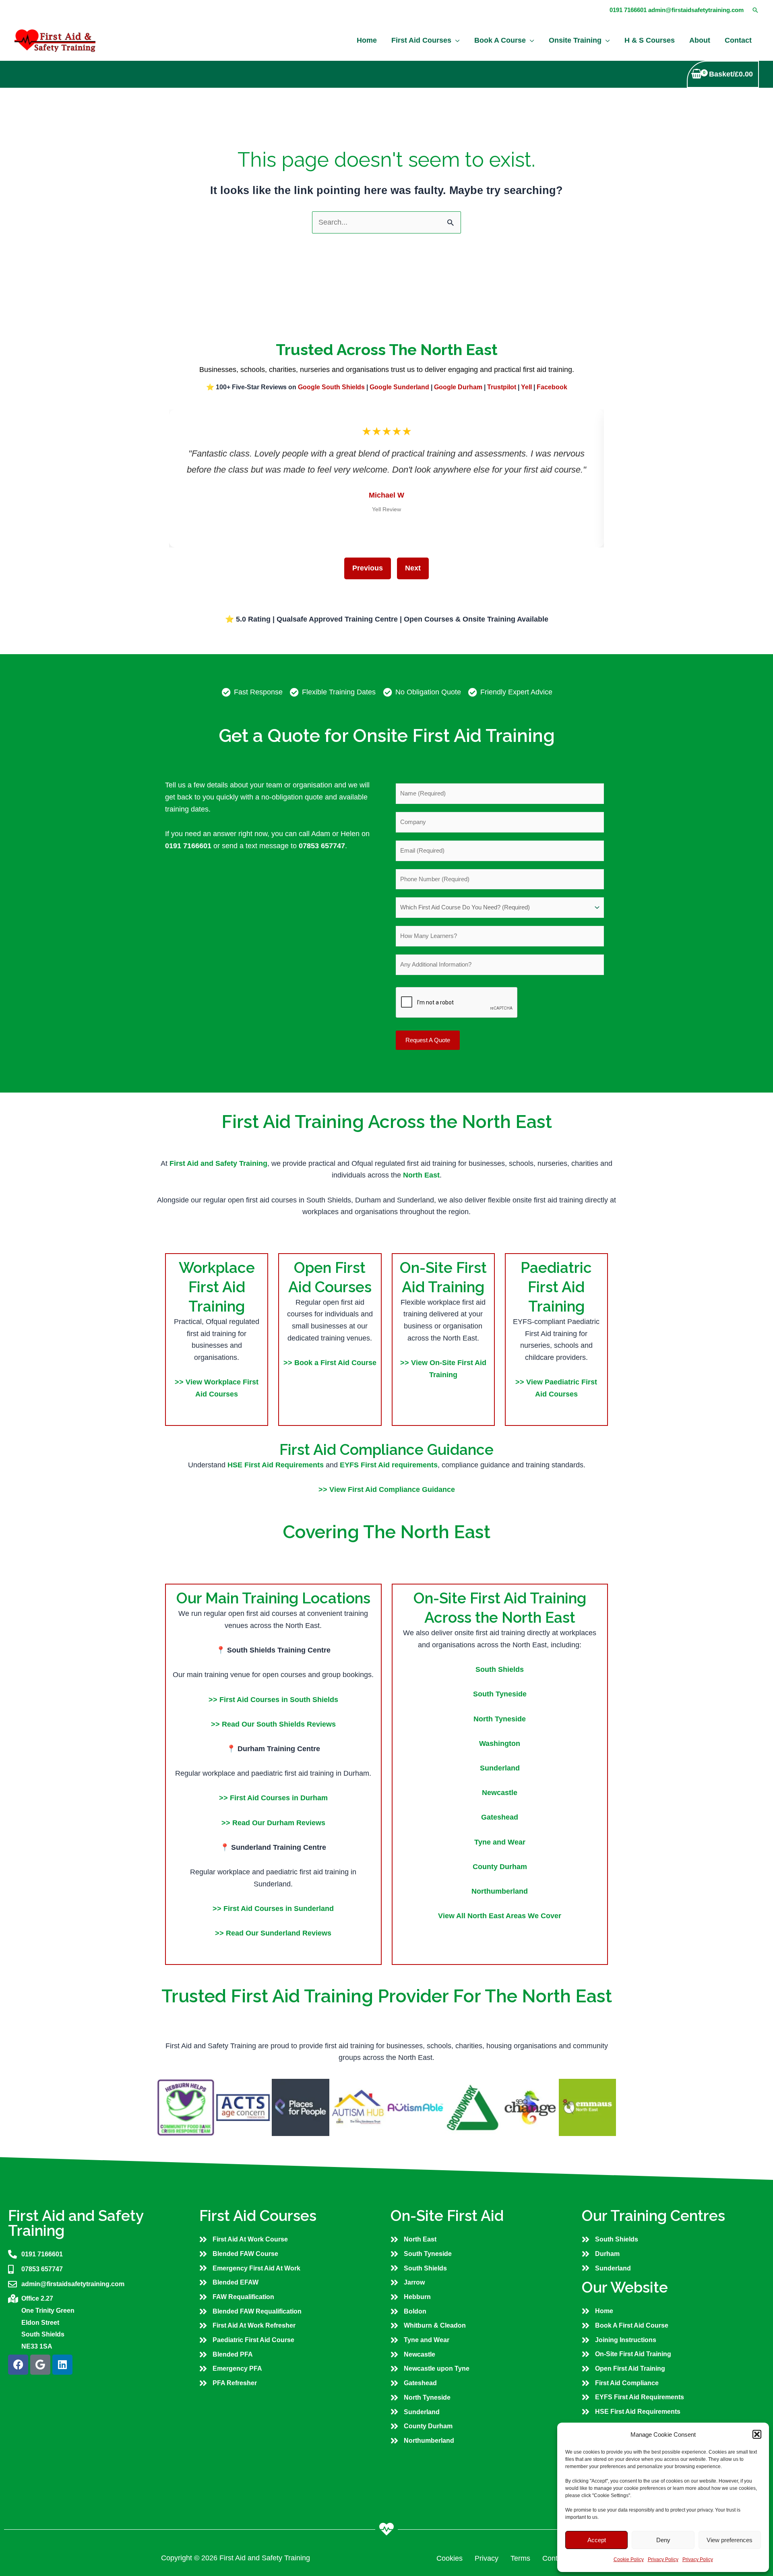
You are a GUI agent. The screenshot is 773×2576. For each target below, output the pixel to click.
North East (421, 1175)
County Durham (500, 1867)
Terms (520, 2558)
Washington (500, 1743)
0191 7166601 (628, 10)
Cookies (450, 2558)
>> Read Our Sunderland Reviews (273, 1933)
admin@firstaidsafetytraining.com (696, 10)
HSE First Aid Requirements (277, 1465)
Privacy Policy (663, 2559)
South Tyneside (500, 1694)
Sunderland (500, 1768)
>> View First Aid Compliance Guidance (387, 1489)
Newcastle (500, 1793)
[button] (757, 2434)
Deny (663, 2540)
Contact (555, 2558)
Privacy (487, 2558)
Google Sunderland (399, 387)
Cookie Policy (629, 2559)
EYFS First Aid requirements (389, 1465)
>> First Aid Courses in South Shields (273, 1700)
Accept (597, 2540)
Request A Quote (428, 1040)
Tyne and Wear (500, 1842)
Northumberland (500, 1891)
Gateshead (500, 1817)
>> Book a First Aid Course (330, 1363)
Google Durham (458, 387)
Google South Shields (331, 387)
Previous (368, 568)
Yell (526, 387)
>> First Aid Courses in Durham (273, 1798)
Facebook (552, 387)
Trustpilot (502, 387)
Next (413, 568)
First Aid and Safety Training (218, 1163)
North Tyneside (500, 1719)
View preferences (730, 2540)
